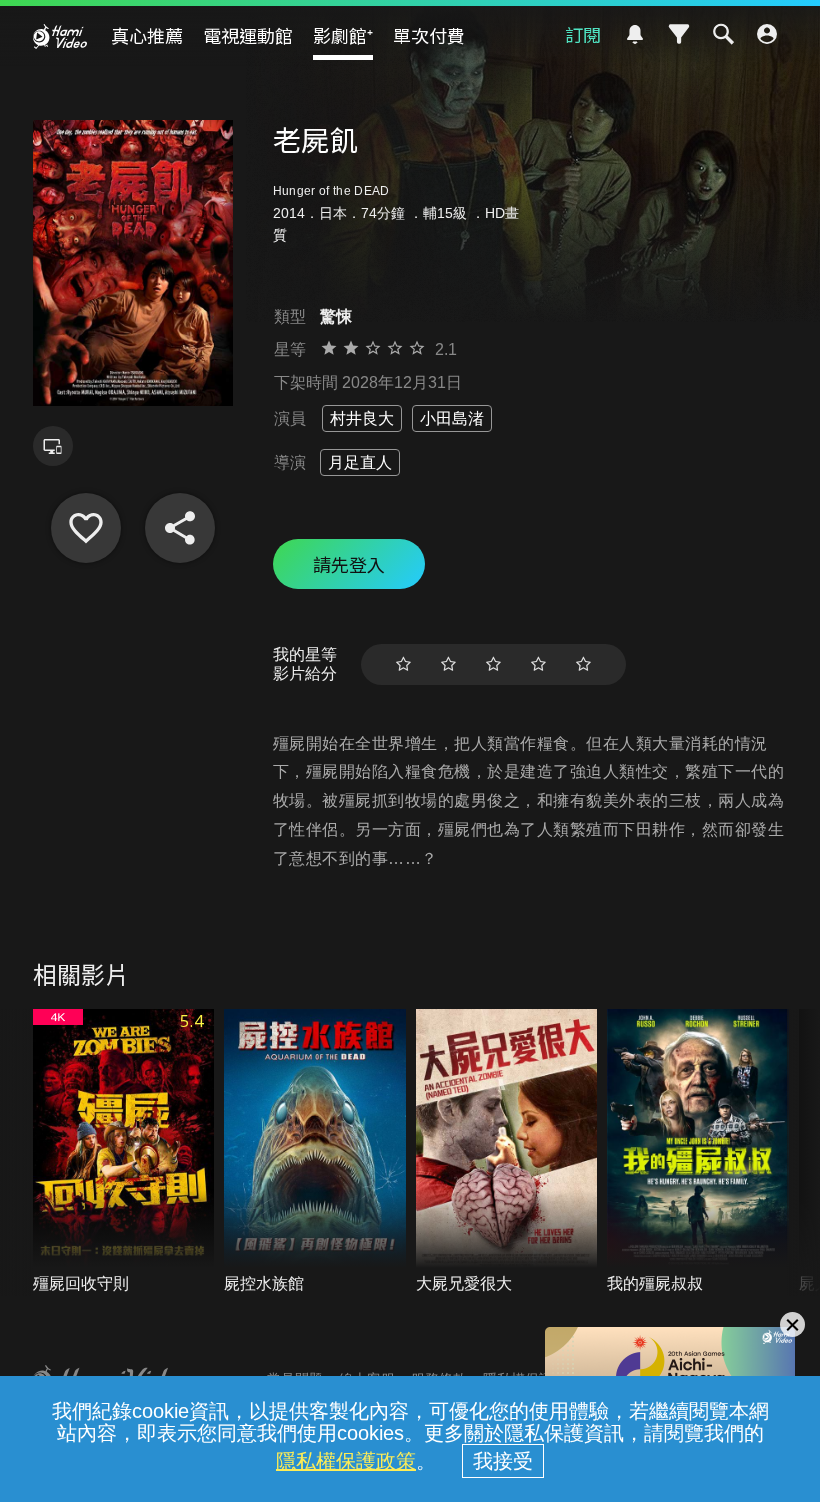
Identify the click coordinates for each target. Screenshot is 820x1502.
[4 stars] (538, 664)
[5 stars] (583, 664)
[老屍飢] (86, 528)
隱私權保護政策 (346, 1461)
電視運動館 (248, 35)
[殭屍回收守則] (124, 1152)
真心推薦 (147, 35)
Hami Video (60, 36)
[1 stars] (403, 664)
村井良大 (362, 418)
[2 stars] (448, 664)
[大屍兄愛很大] (507, 1152)
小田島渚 (452, 418)
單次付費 (429, 35)
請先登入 (349, 564)
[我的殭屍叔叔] (698, 1152)
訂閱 (583, 34)
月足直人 (360, 462)
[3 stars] (493, 664)
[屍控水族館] (315, 1152)
